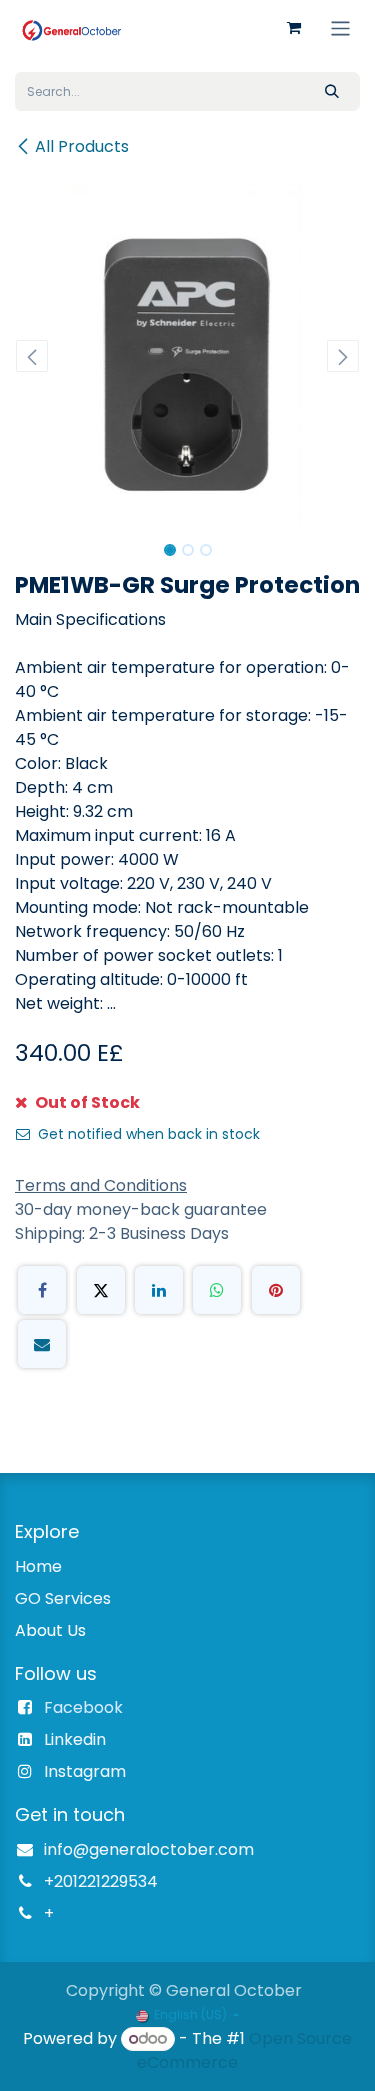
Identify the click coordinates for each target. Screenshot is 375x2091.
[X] (101, 1290)
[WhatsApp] (217, 1290)
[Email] (42, 1344)
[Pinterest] (276, 1290)
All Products (82, 146)
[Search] (332, 91)
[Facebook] (42, 1290)
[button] (32, 356)
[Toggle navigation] (340, 27)
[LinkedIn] (159, 1290)
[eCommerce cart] (294, 28)
